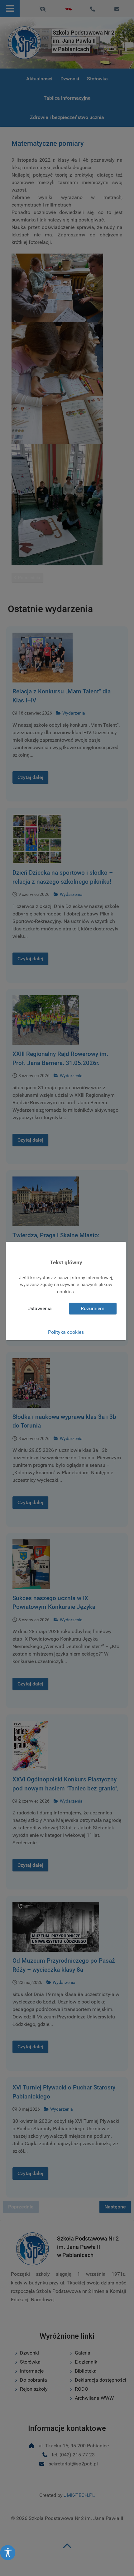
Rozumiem (93, 1308)
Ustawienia (40, 1308)
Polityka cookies (66, 1332)
